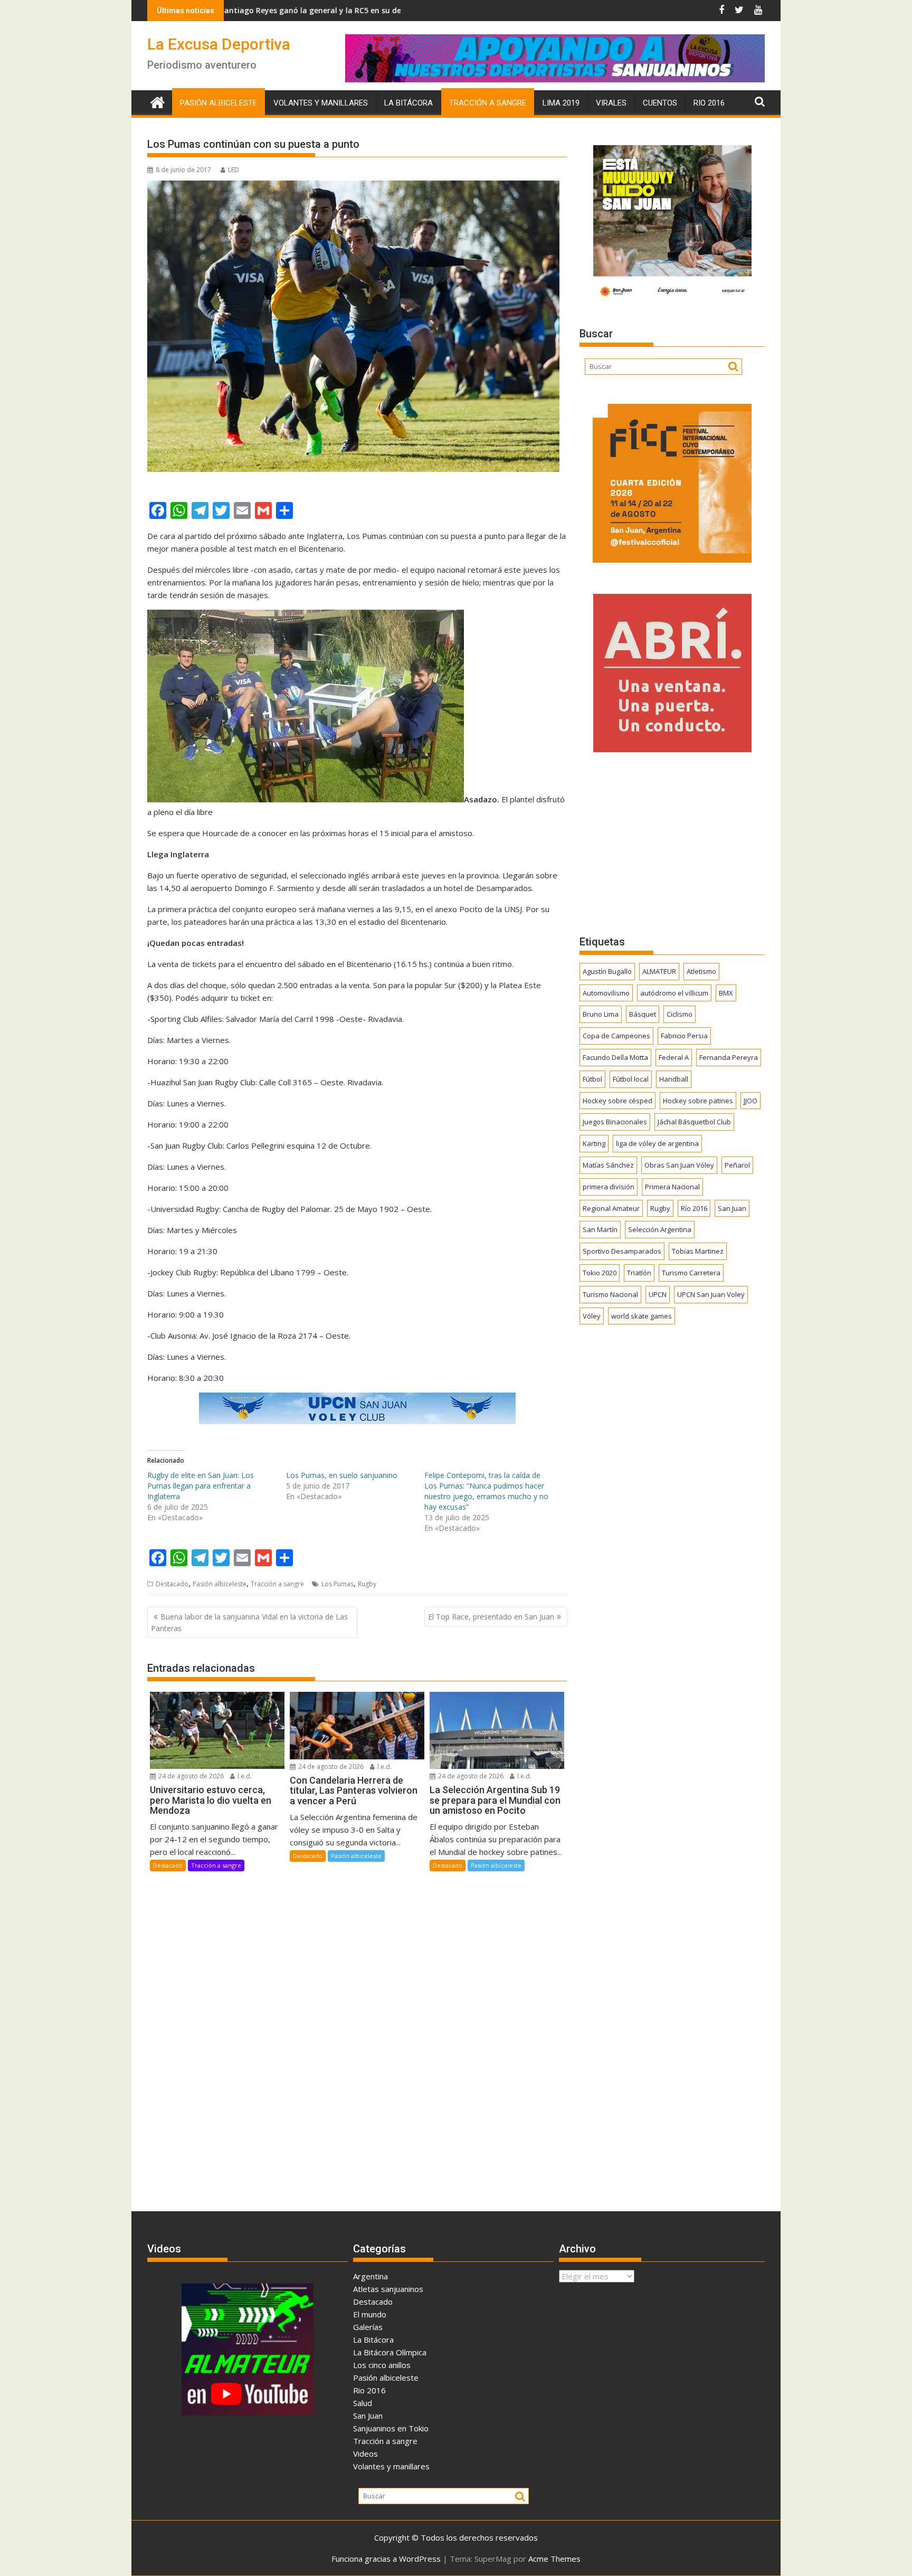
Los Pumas (338, 1584)
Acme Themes (554, 2559)
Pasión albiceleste (218, 103)
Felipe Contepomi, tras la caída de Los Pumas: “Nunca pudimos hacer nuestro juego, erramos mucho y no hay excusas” (486, 1491)
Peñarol (737, 1165)
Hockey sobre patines (698, 1101)
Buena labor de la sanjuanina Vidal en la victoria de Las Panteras (249, 1622)
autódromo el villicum (674, 993)
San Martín (600, 1229)
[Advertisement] (672, 843)
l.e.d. (244, 1776)
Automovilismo (606, 993)
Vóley (592, 1316)
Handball (674, 1079)
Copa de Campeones (616, 1036)
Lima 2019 (561, 103)
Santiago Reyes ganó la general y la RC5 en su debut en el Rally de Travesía (240, 10)
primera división (609, 1187)
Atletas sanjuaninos (388, 2289)
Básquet (643, 1014)
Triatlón (639, 1273)
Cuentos (660, 103)
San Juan (732, 1208)
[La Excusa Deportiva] (158, 101)
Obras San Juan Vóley (679, 1165)
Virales (611, 103)
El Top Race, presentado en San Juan (491, 1617)
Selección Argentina (660, 1229)
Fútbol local (631, 1079)
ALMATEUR (659, 971)
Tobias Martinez (698, 1251)
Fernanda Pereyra (729, 1057)
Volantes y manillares (321, 103)
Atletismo (701, 971)
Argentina (370, 2276)
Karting (594, 1143)
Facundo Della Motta (615, 1057)
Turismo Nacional (610, 1294)
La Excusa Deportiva (219, 44)
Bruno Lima (601, 1014)
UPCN (658, 1294)
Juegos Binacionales (615, 1122)
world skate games (642, 1316)
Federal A (674, 1057)
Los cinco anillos (382, 2365)
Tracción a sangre (488, 103)
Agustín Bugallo (607, 971)
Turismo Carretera (691, 1273)
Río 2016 (694, 1208)
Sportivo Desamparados (622, 1251)
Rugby (367, 1584)
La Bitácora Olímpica (390, 2352)
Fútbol (592, 1079)
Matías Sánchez (608, 1165)
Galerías (368, 2327)
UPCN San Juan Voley (711, 1294)
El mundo (370, 2314)
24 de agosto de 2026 (190, 1776)
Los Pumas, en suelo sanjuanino (342, 1475)
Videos (365, 2454)
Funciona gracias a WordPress (386, 2559)
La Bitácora (408, 103)
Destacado (172, 1584)
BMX (726, 993)
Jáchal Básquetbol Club (694, 1122)
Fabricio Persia (684, 1036)
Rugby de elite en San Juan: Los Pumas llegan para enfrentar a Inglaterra (201, 1486)
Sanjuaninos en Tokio (391, 2428)
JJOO (750, 1101)
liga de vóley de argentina (657, 1143)
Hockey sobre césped (617, 1101)
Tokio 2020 (600, 1273)
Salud (363, 2403)
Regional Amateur (611, 1208)
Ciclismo (680, 1014)
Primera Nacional (672, 1187)
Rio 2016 (709, 103)
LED (234, 170)
